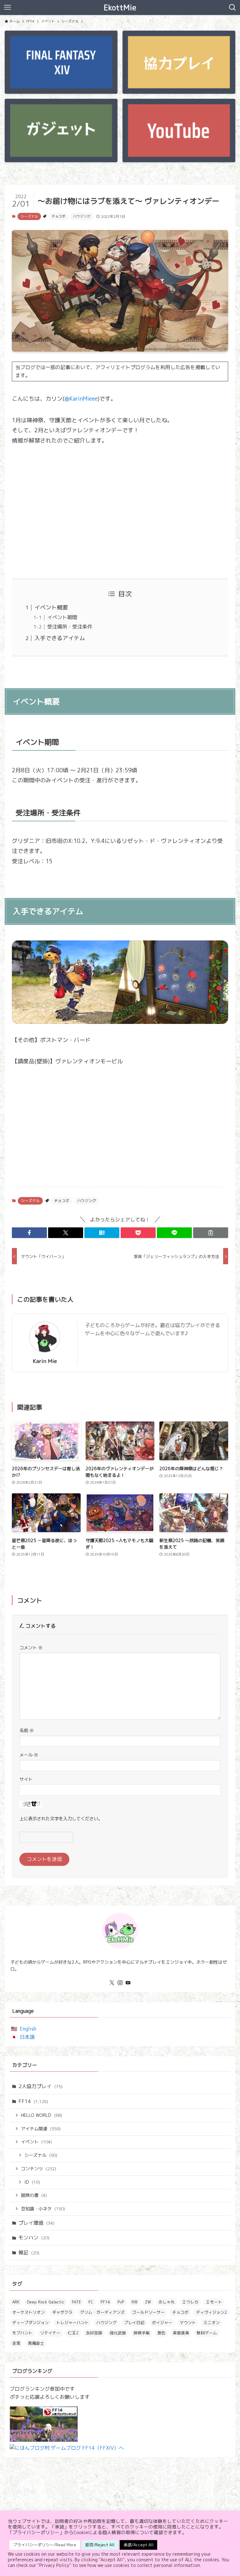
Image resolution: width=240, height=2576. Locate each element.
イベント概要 (51, 607)
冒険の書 (34, 2195)
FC (91, 2302)
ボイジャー (162, 2323)
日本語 (27, 2037)
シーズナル (29, 216)
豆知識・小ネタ (43, 2209)
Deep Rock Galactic (46, 2302)
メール (29, 1755)
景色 (161, 2333)
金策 (16, 2343)
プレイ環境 (36, 2223)
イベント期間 (62, 617)
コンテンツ (39, 2169)
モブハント (22, 2333)
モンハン (34, 2238)
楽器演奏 (181, 2333)
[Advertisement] (120, 512)
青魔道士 (36, 2343)
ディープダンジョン (30, 2323)
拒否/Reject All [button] (100, 2545)
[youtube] (128, 1983)
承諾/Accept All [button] (138, 2545)
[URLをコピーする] (211, 1233)
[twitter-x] (112, 1983)
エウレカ (190, 2302)
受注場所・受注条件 (70, 627)
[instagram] (120, 1983)
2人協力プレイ (40, 2086)
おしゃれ (167, 2302)
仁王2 (73, 2333)
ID (32, 2182)
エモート (214, 2302)
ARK (16, 2302)
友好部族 (94, 2333)
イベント (36, 2142)
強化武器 (118, 2333)
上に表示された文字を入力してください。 (61, 1819)
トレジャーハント (72, 2323)
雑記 (29, 2253)
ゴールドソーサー (148, 2312)
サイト (26, 1779)
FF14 (33, 2101)
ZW (148, 2302)
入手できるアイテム (60, 638)
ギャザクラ (62, 2312)
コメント (31, 1648)
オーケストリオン (28, 2312)
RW (135, 2302)
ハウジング (82, 216)
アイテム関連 (41, 2129)
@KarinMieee (81, 399)
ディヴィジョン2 (211, 2312)
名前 (27, 1731)
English (28, 2029)
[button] (29, 1233)
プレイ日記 (134, 2323)
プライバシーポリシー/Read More (45, 2545)
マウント (188, 2323)
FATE (76, 2302)
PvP (121, 2302)
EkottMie (120, 8)
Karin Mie (45, 1361)
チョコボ (58, 216)
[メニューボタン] (7, 8)
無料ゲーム (207, 2333)
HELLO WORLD (42, 2115)
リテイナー (50, 2333)
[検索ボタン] (232, 8)
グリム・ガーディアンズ (102, 2312)
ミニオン (212, 2323)
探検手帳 (142, 2333)
